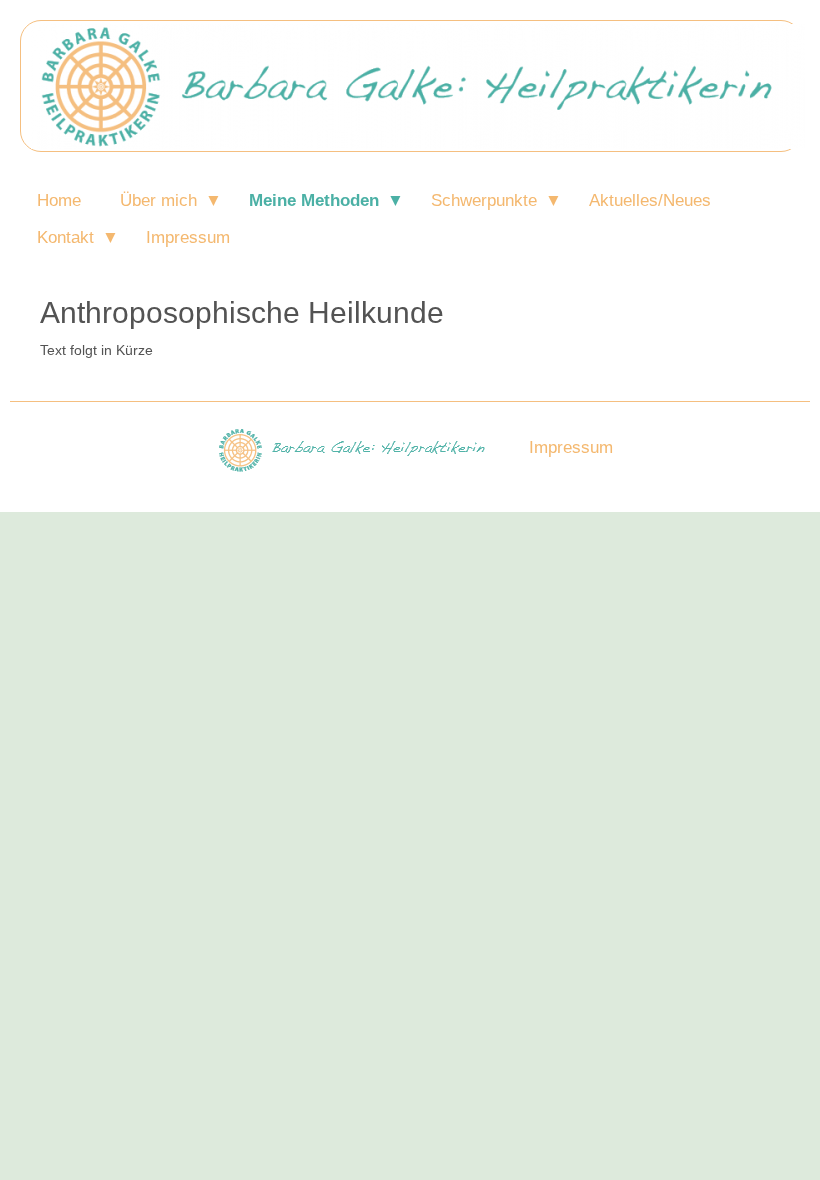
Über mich (158, 200)
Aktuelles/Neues (650, 200)
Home (59, 200)
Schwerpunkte (484, 200)
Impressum (188, 237)
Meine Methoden (314, 200)
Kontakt (65, 237)
